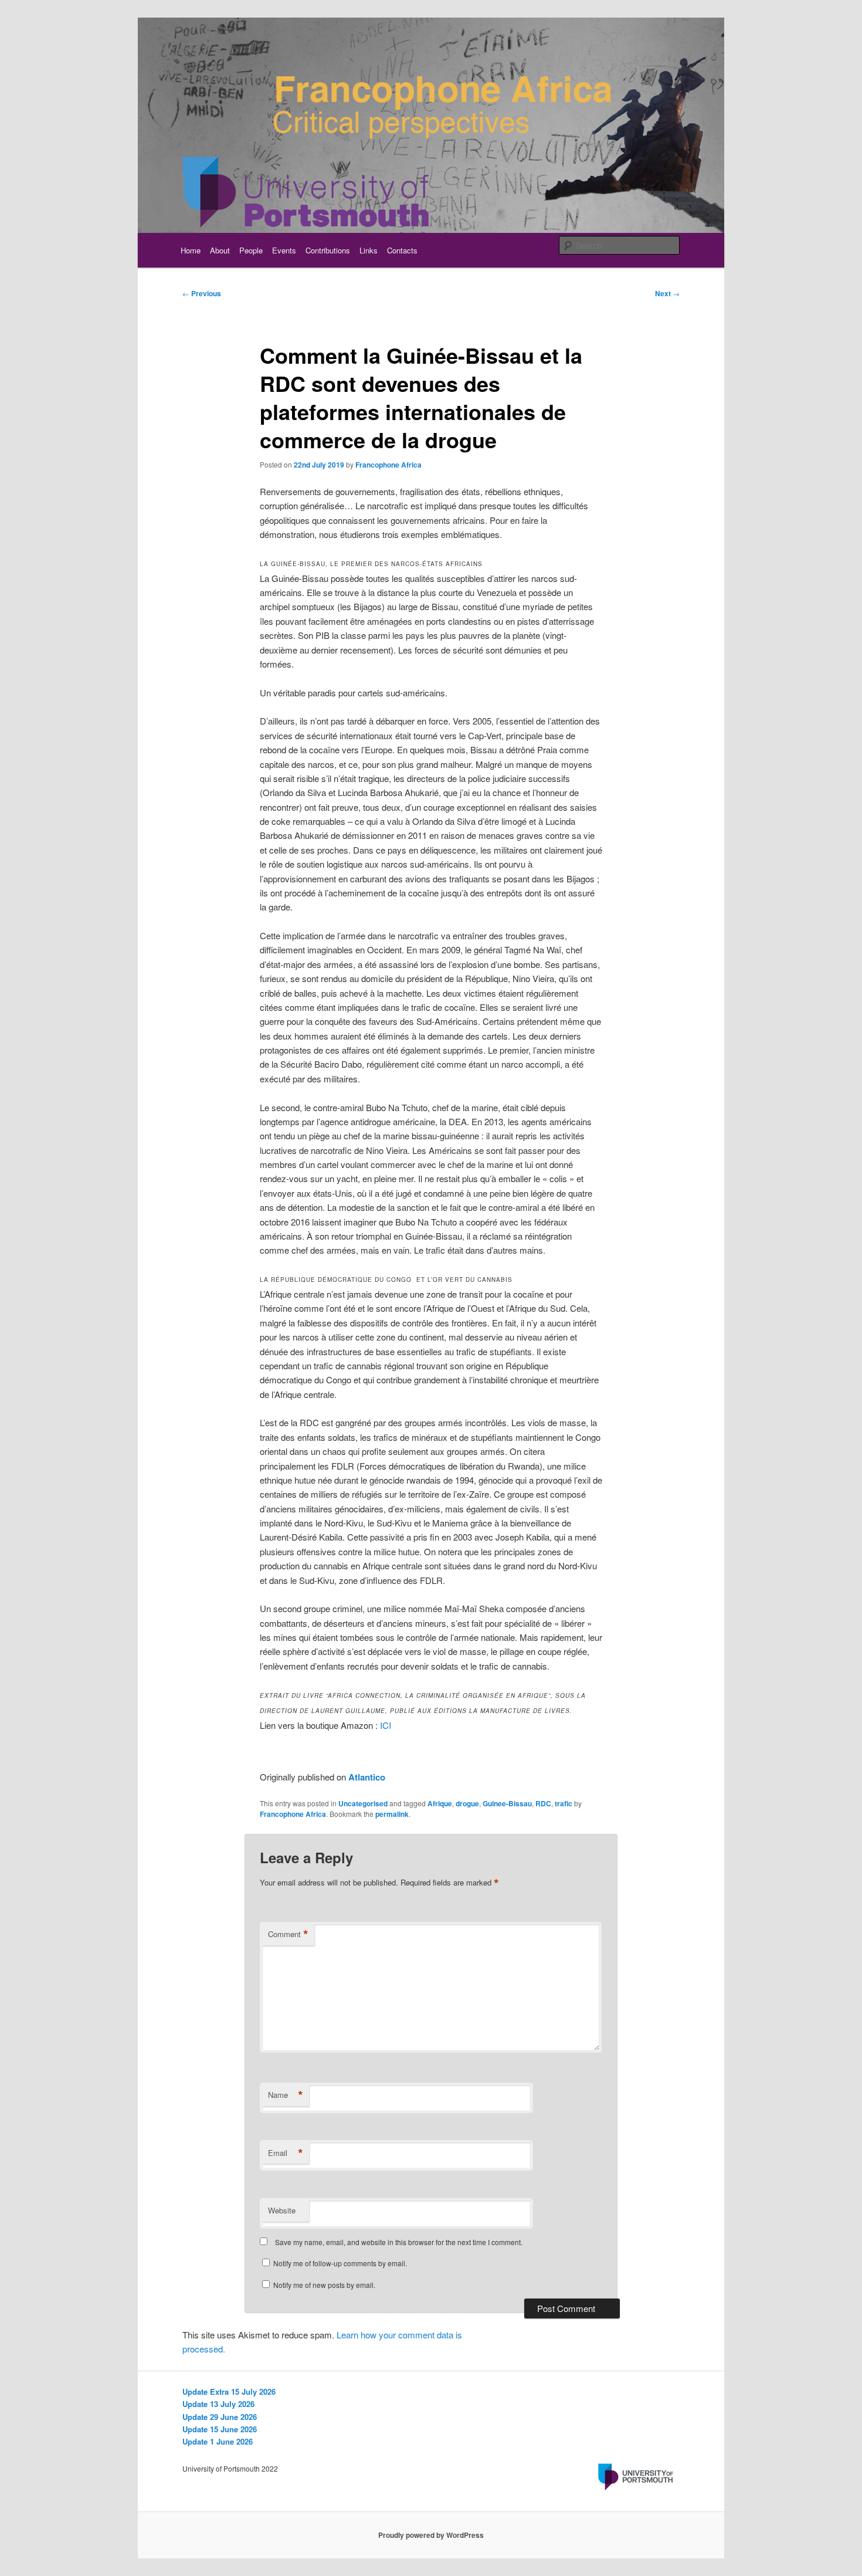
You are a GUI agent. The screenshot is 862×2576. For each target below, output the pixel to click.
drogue (467, 1803)
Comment (288, 1934)
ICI (386, 1725)
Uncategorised (363, 1803)
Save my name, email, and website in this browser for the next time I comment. (399, 2242)
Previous (202, 293)
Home (191, 250)
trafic (564, 1803)
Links (369, 250)
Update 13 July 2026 (218, 2404)
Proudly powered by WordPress (431, 2535)
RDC (543, 1803)
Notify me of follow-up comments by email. (340, 2263)
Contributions (328, 250)
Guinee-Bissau (507, 1803)
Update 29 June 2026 (220, 2417)
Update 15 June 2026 (220, 2429)
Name (286, 2095)
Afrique (440, 1803)
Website (282, 2210)
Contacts (402, 250)
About (220, 250)
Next (667, 293)
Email (286, 2153)
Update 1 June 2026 (218, 2441)
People (251, 250)
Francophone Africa (388, 465)
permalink (392, 1814)
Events (284, 250)
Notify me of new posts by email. (324, 2285)
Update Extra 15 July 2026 (229, 2391)
